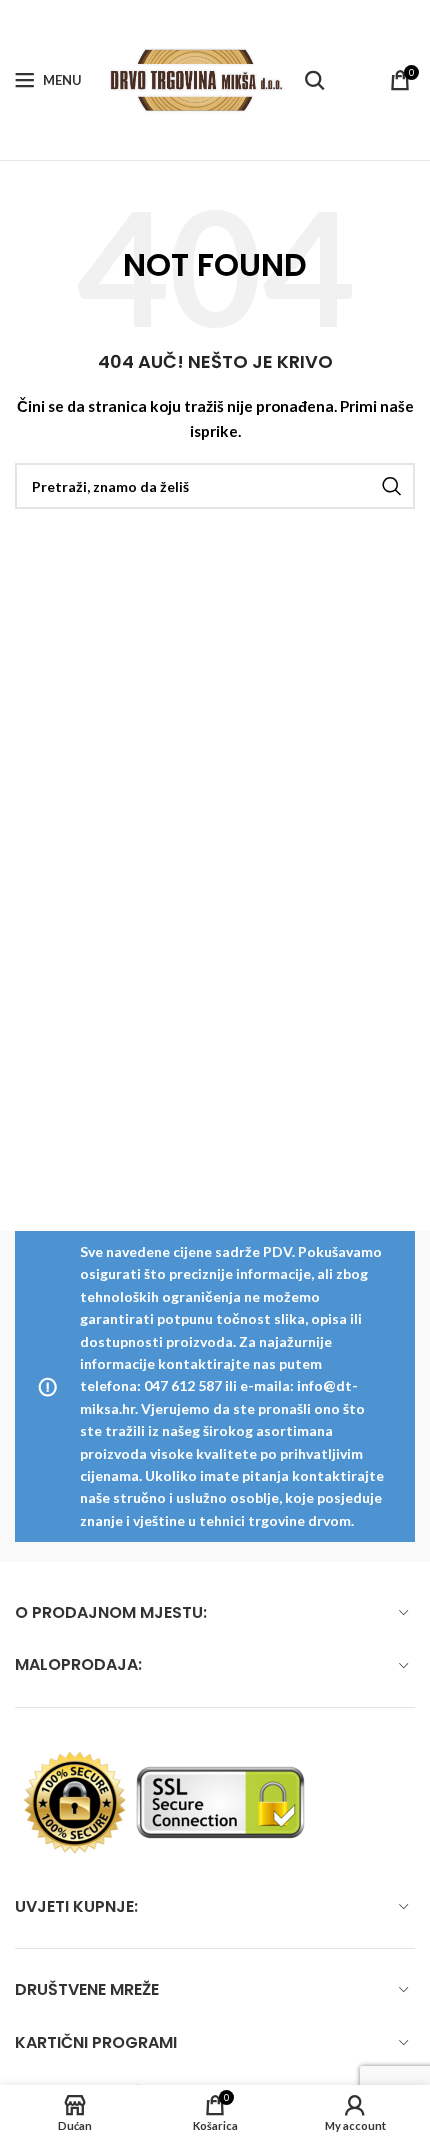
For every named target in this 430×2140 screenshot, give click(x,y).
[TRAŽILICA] (392, 486)
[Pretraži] (315, 80)
